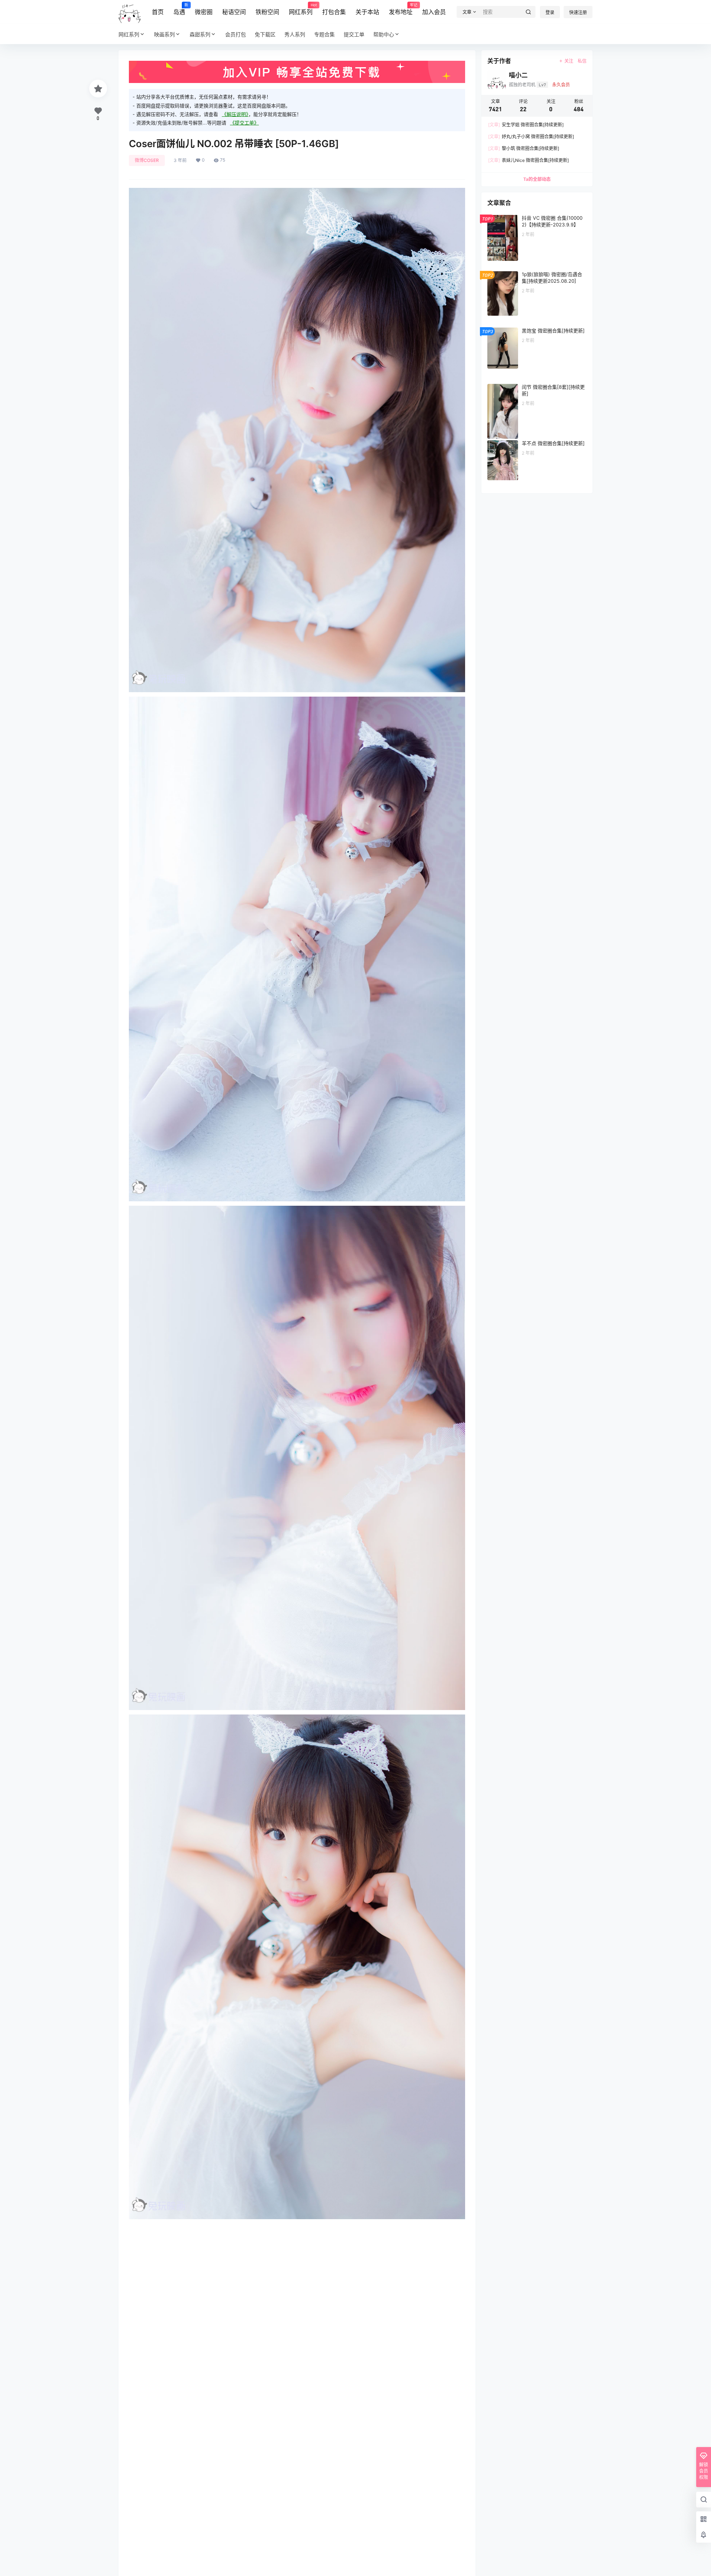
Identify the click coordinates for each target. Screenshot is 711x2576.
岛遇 (179, 9)
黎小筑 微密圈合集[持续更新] (524, 148)
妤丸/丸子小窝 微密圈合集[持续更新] (531, 137)
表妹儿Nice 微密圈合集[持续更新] (528, 160)
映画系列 (164, 34)
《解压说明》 (235, 114)
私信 (582, 61)
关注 (569, 61)
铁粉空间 (267, 12)
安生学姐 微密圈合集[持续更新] (526, 125)
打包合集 (334, 12)
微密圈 (204, 12)
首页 (158, 12)
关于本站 (367, 12)
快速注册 (578, 12)
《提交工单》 (244, 123)
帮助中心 (384, 34)
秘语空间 (234, 12)
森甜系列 (200, 34)
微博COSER (147, 160)
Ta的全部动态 (537, 179)
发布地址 (401, 9)
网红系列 (301, 9)
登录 (550, 12)
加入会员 (434, 12)
